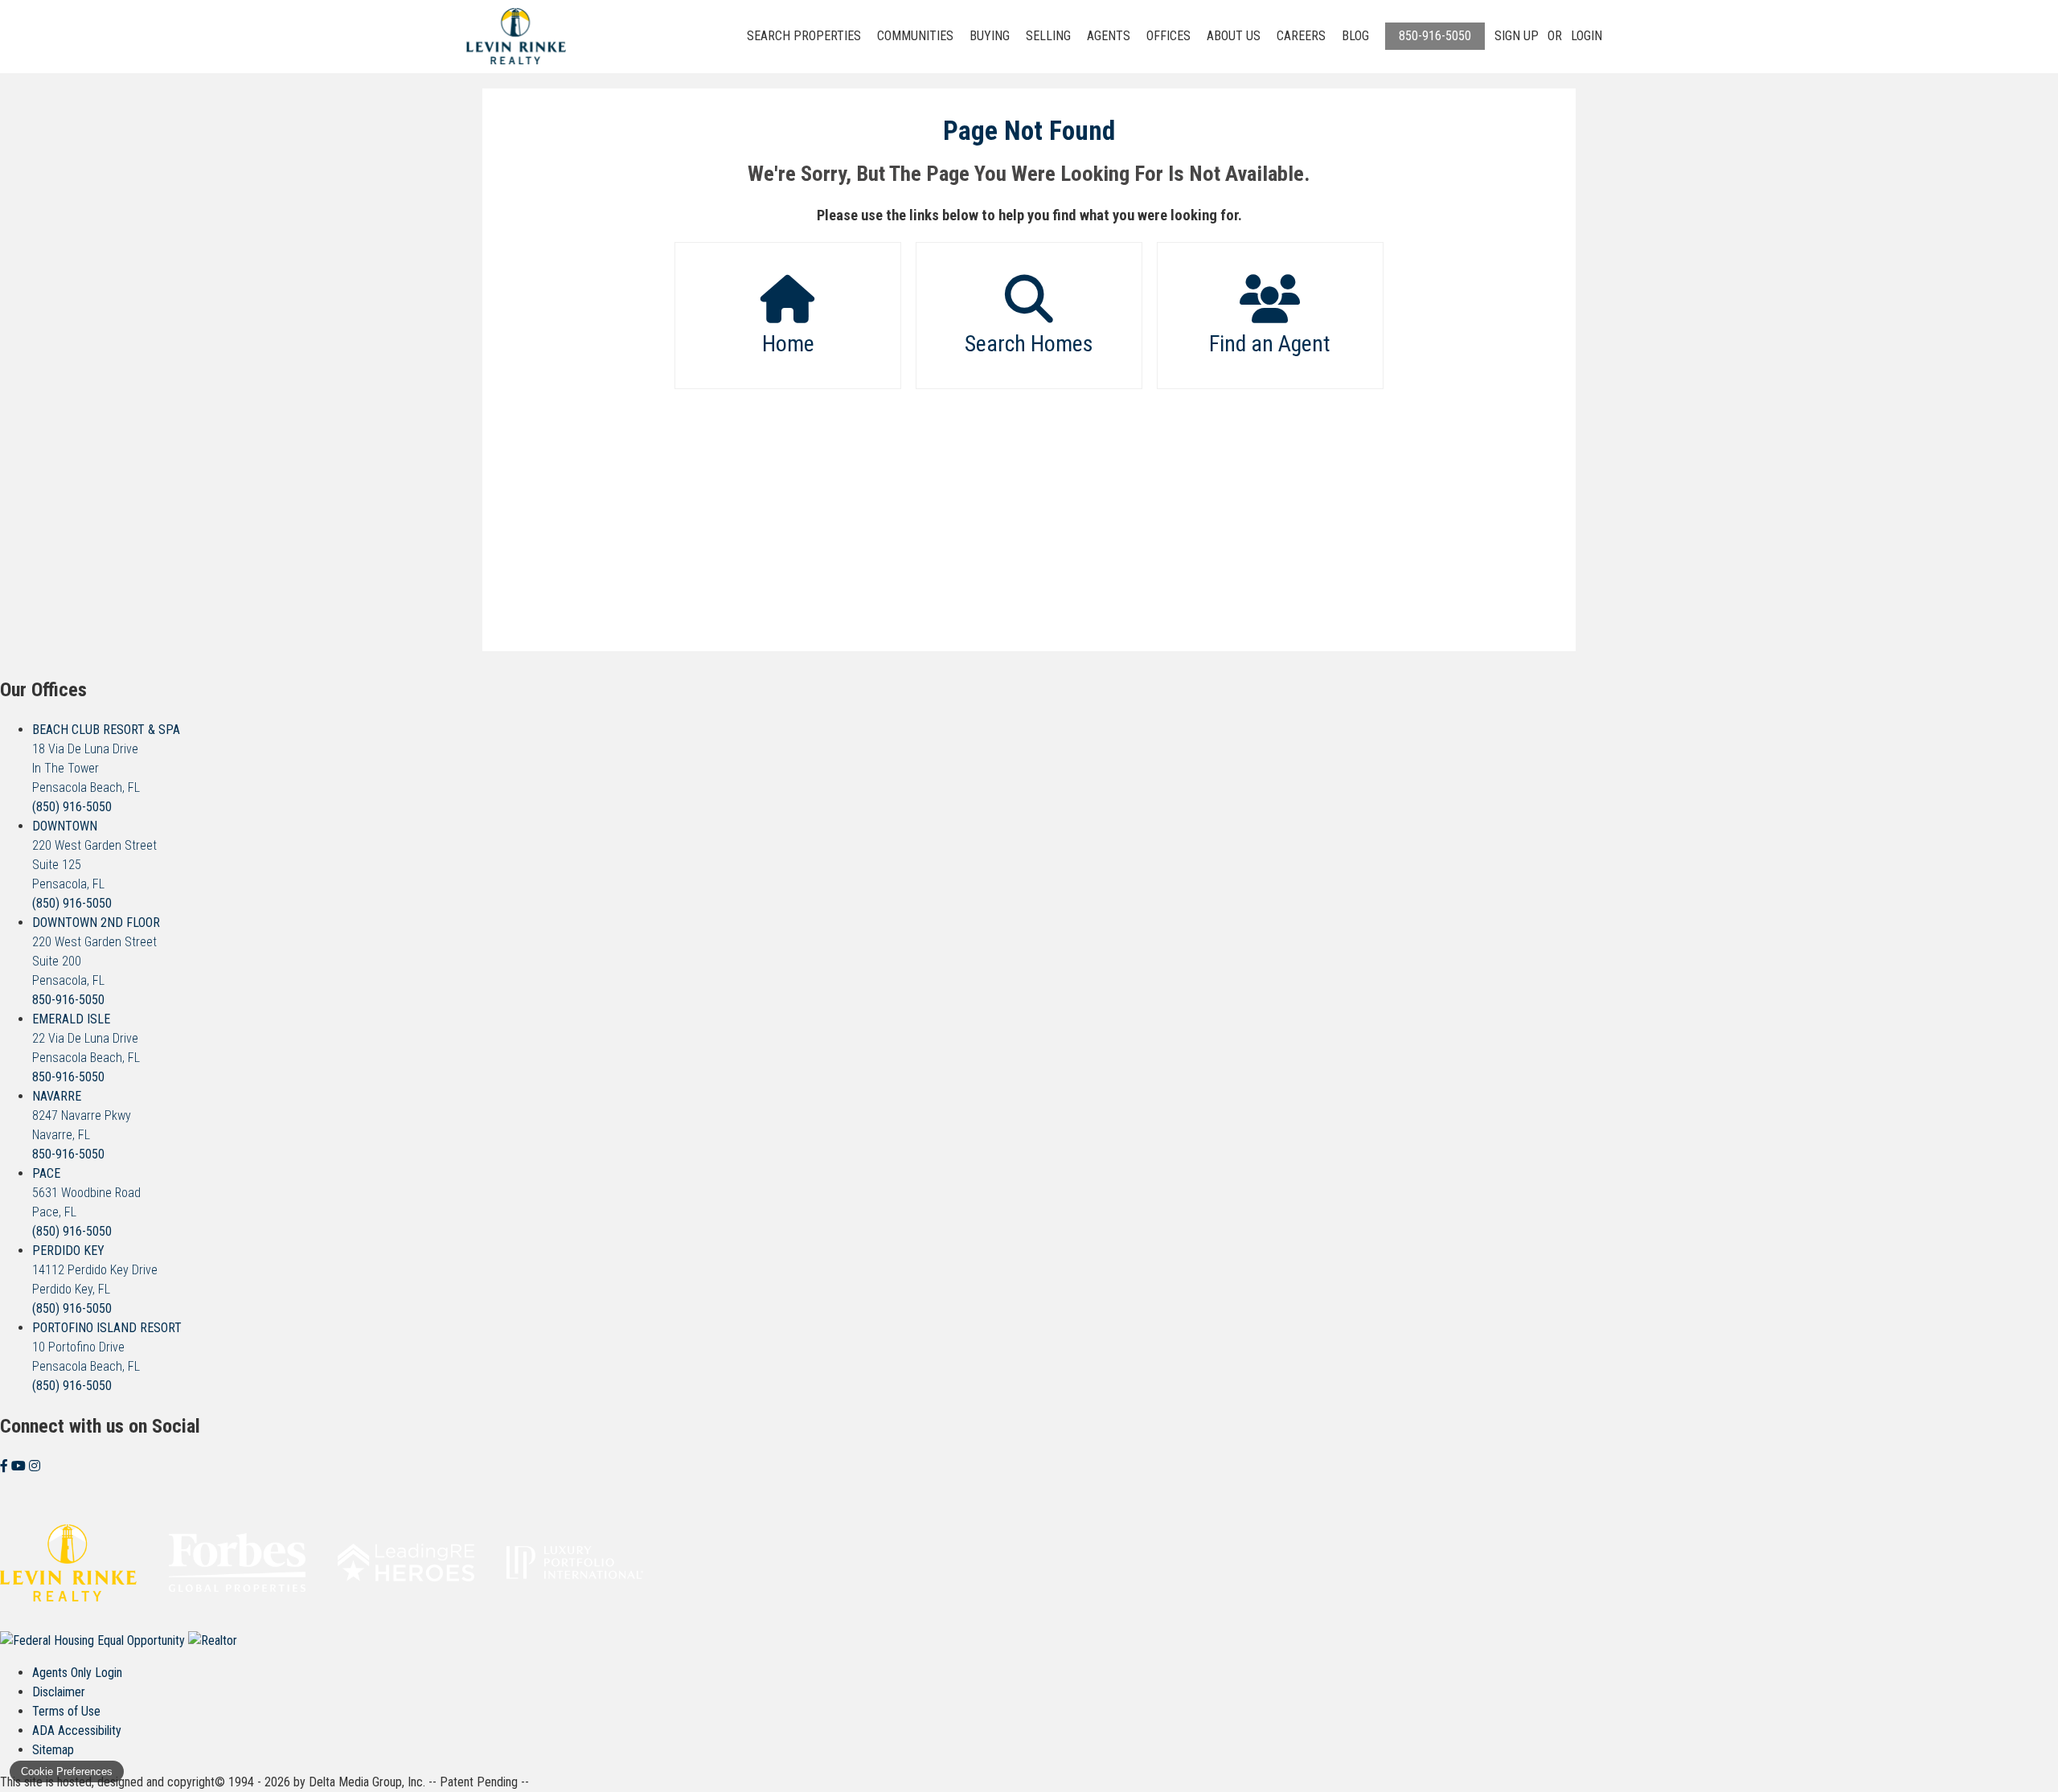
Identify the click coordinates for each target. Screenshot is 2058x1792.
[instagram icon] (35, 1466)
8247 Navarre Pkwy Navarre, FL (82, 1115)
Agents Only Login (77, 1673)
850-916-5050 (1435, 36)
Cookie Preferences (67, 1771)
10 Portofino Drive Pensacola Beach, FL (107, 1347)
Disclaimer (59, 1692)
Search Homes (1029, 344)
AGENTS (1109, 36)
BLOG (1355, 36)
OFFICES (1168, 36)
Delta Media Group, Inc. (367, 1782)
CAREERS (1301, 36)
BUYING (990, 36)
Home (788, 344)
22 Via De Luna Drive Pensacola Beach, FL (86, 1038)
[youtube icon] (20, 1466)
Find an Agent (1270, 344)
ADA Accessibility (77, 1730)
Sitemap (53, 1750)
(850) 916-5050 (72, 807)
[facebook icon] (6, 1466)
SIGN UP (1517, 36)
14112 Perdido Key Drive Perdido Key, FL (95, 1270)
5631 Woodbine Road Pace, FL (86, 1193)
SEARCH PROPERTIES (804, 36)
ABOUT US (1234, 36)
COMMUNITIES (915, 36)
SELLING (1048, 36)
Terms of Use (66, 1711)
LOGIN (1587, 36)
